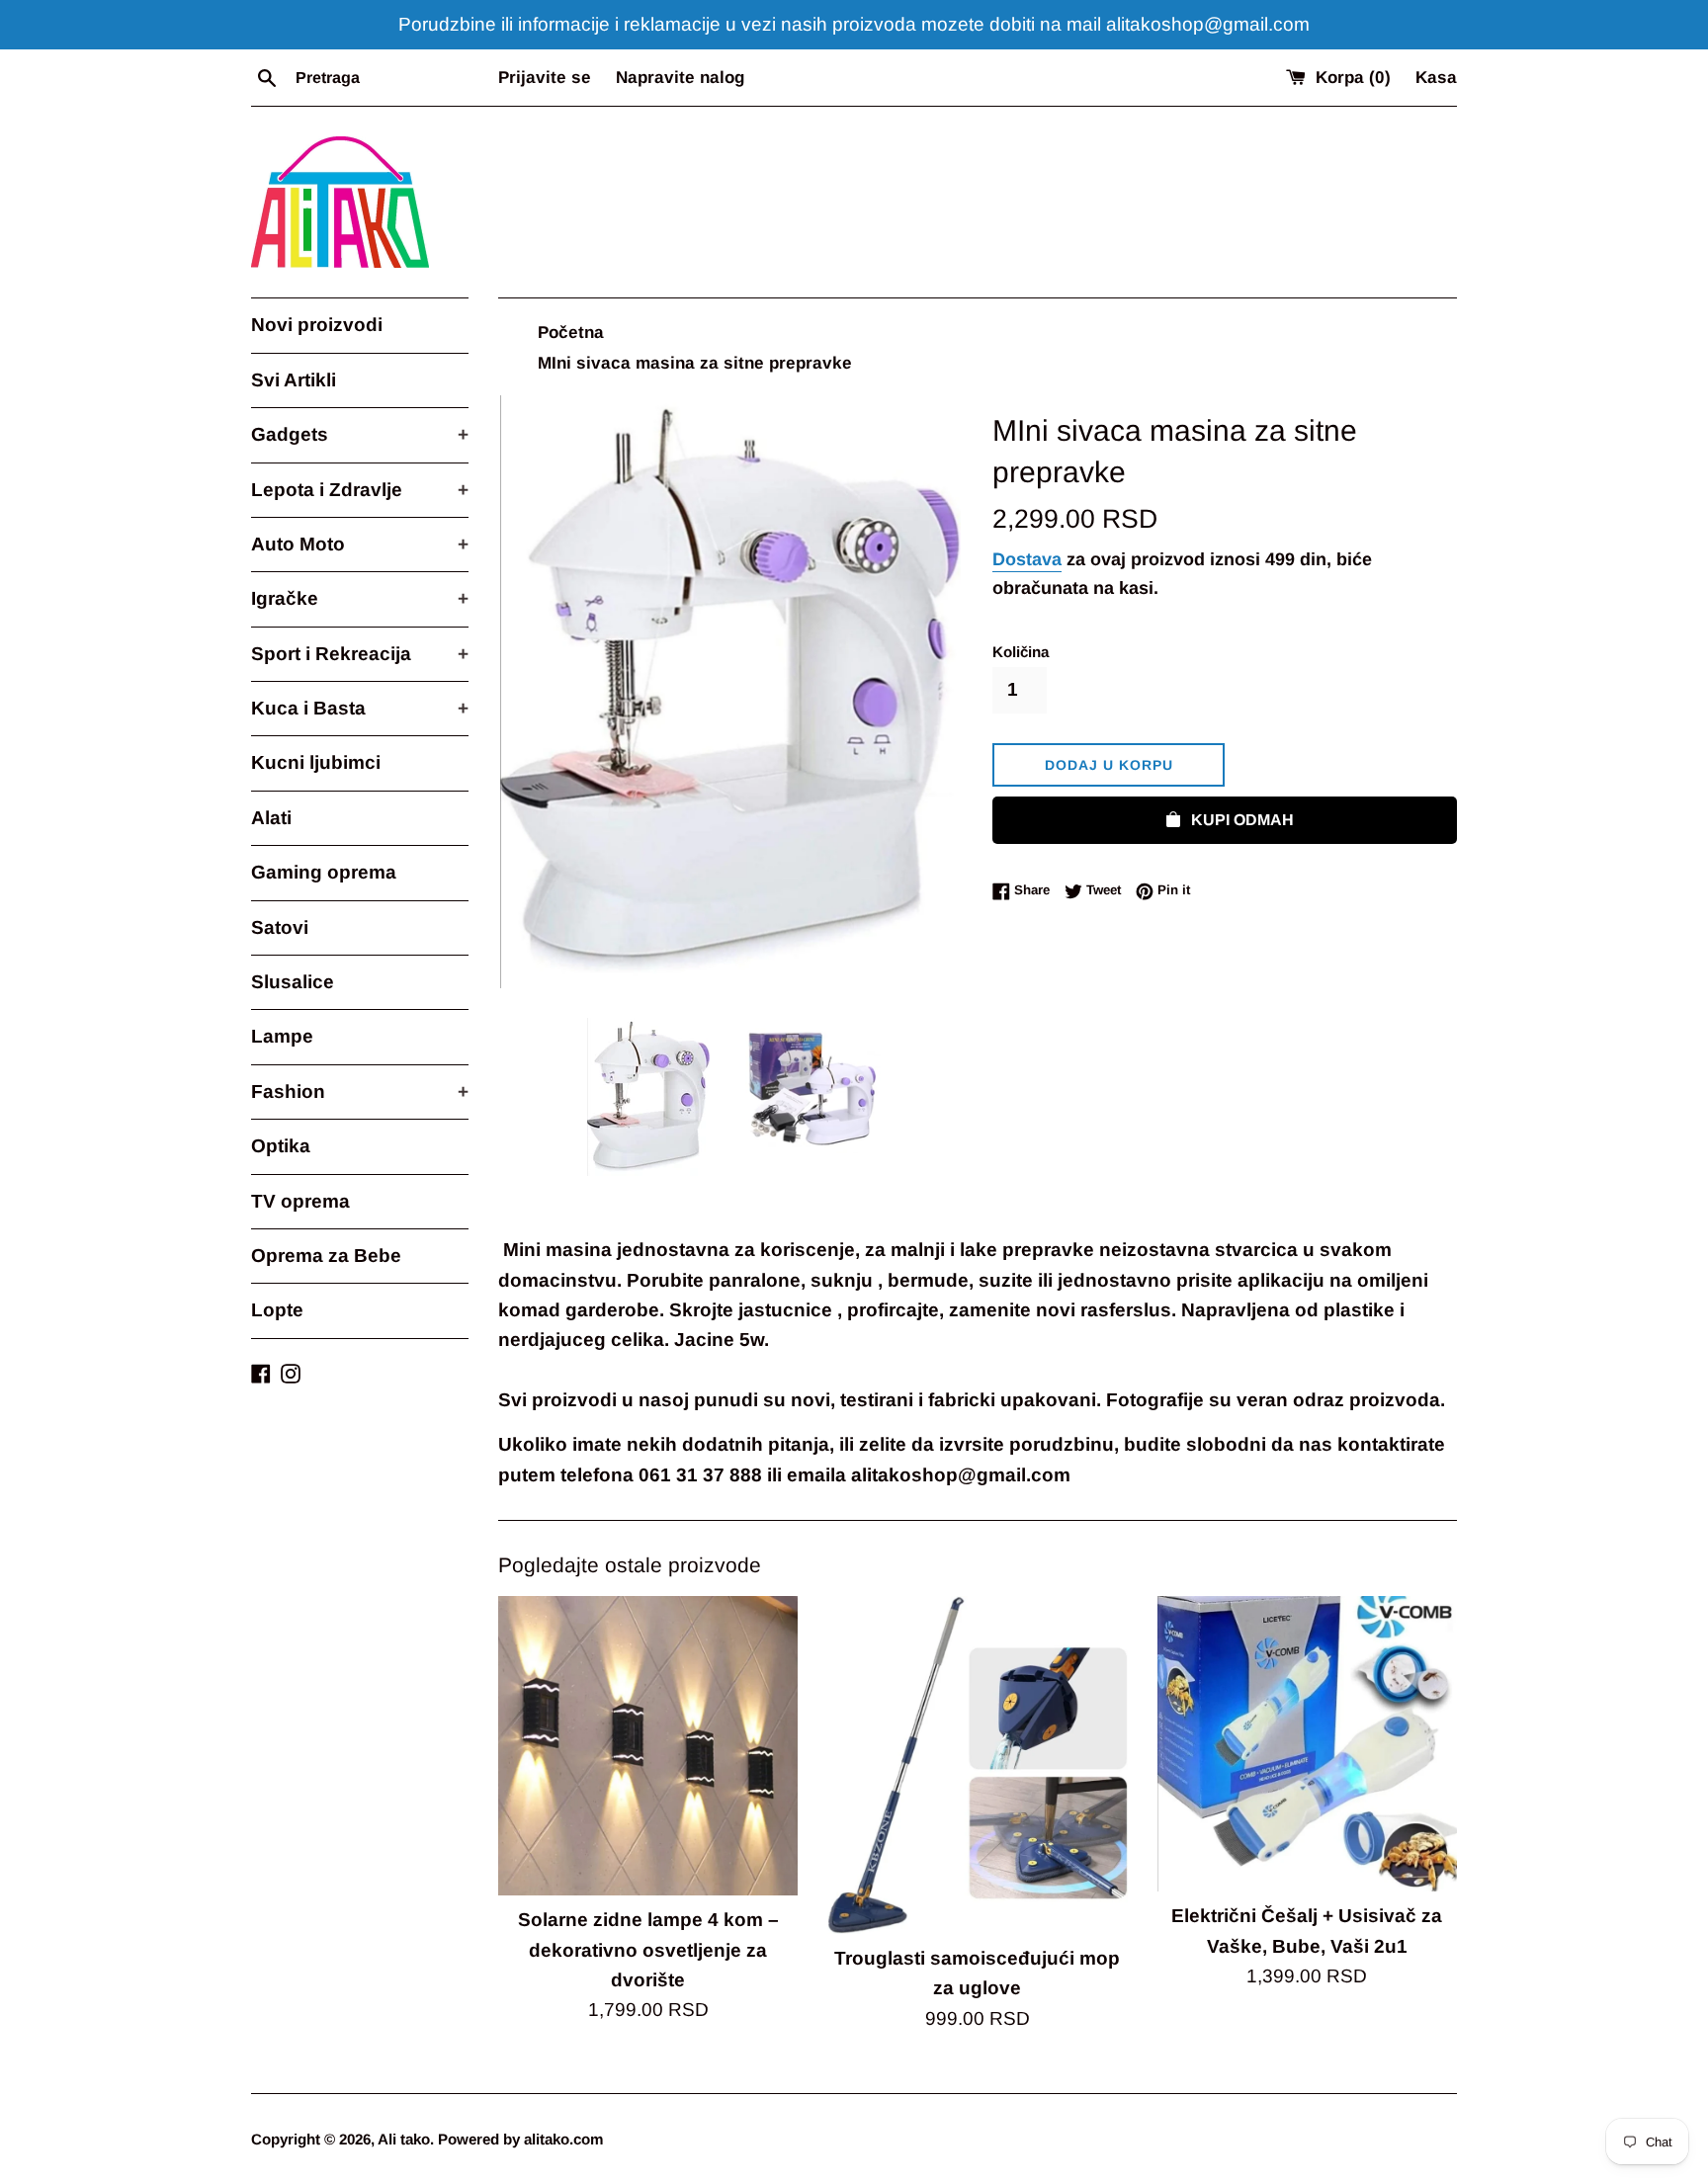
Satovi (280, 927)
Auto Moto (360, 544)
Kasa (1436, 78)
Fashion (360, 1092)
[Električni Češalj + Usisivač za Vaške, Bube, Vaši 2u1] (1307, 1744)
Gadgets (360, 434)
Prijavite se (545, 78)
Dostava (1027, 559)
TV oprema (300, 1201)
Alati (271, 818)
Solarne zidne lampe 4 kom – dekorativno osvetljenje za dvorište (648, 1950)
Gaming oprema (324, 872)
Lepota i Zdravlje (360, 490)
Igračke (360, 598)
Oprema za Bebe (326, 1256)
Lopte (277, 1310)
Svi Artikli (294, 380)
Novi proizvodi (317, 325)
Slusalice (293, 982)
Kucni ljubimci (316, 762)
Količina (1021, 652)
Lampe (282, 1036)
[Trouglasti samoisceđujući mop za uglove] (977, 1765)
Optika (281, 1146)
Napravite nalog (680, 78)
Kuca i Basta (360, 708)
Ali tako (404, 2139)
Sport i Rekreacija (360, 654)
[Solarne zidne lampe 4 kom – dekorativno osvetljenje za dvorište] (648, 1746)
